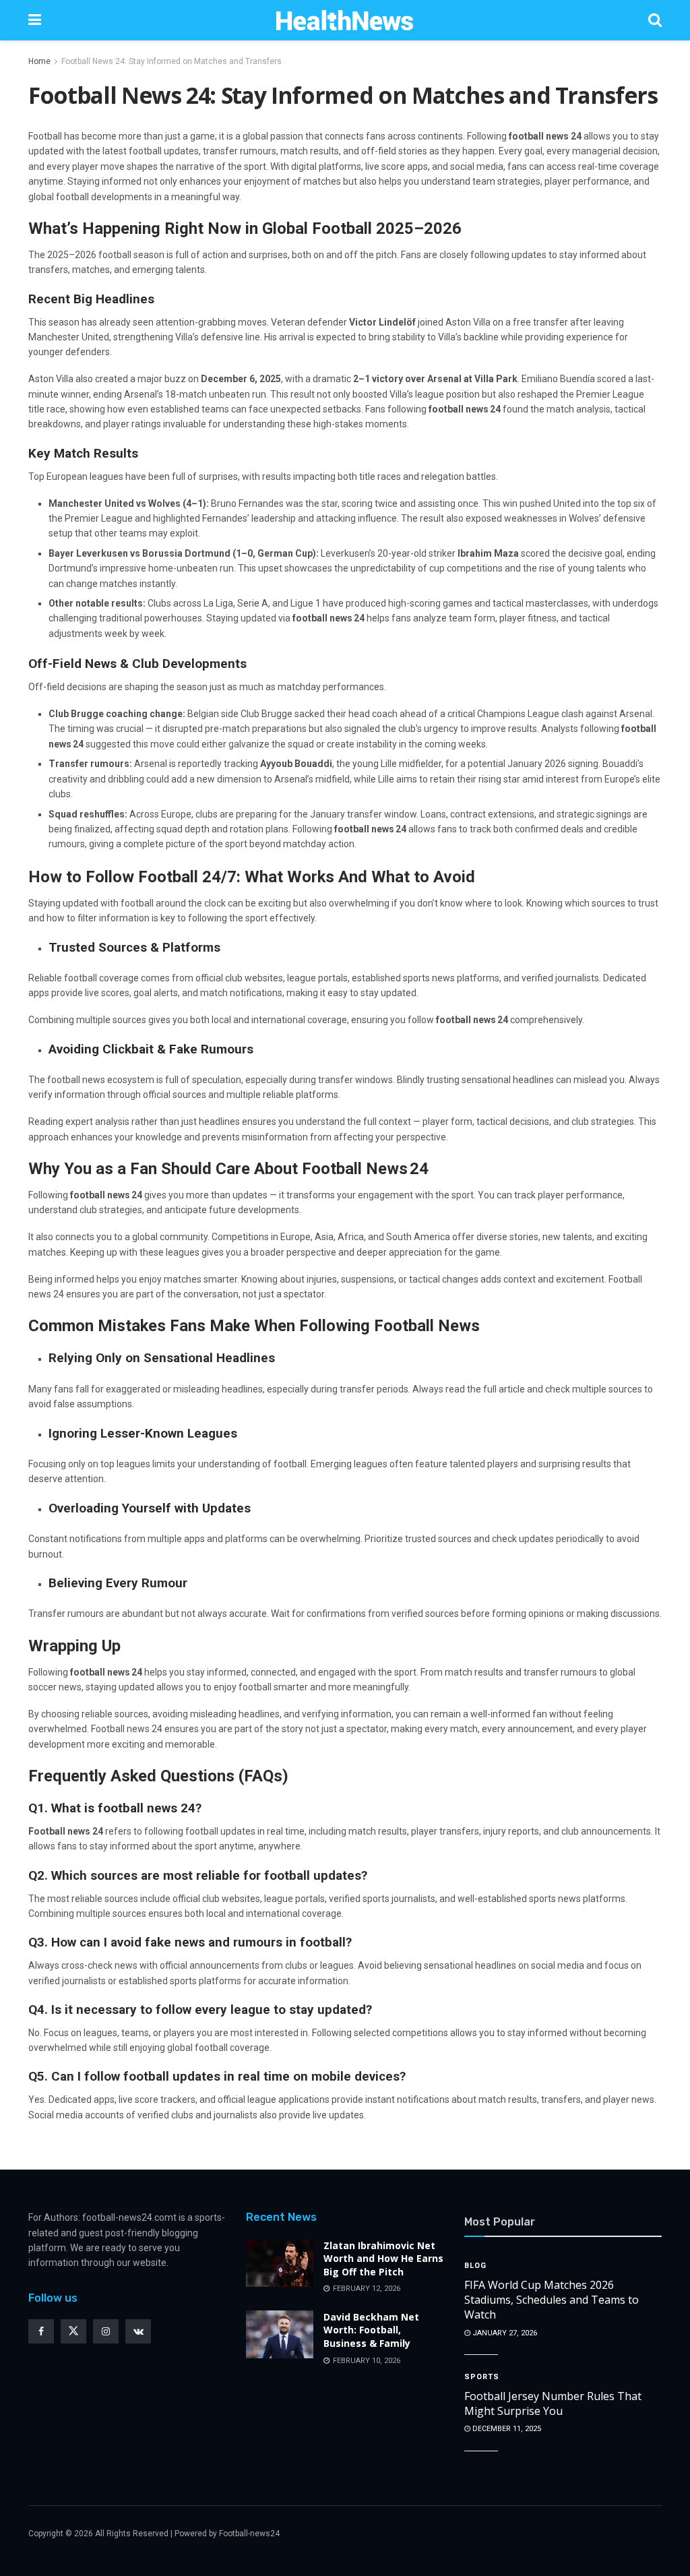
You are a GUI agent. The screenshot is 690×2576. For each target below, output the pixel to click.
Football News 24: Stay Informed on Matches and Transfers (171, 61)
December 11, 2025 (506, 2429)
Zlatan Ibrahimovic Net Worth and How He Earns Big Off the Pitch (383, 2259)
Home (39, 61)
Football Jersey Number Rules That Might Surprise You (553, 2403)
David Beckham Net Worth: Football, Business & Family (371, 2330)
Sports (482, 2377)
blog (475, 2266)
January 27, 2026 (504, 2333)
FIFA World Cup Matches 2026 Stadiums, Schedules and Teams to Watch (552, 2300)
